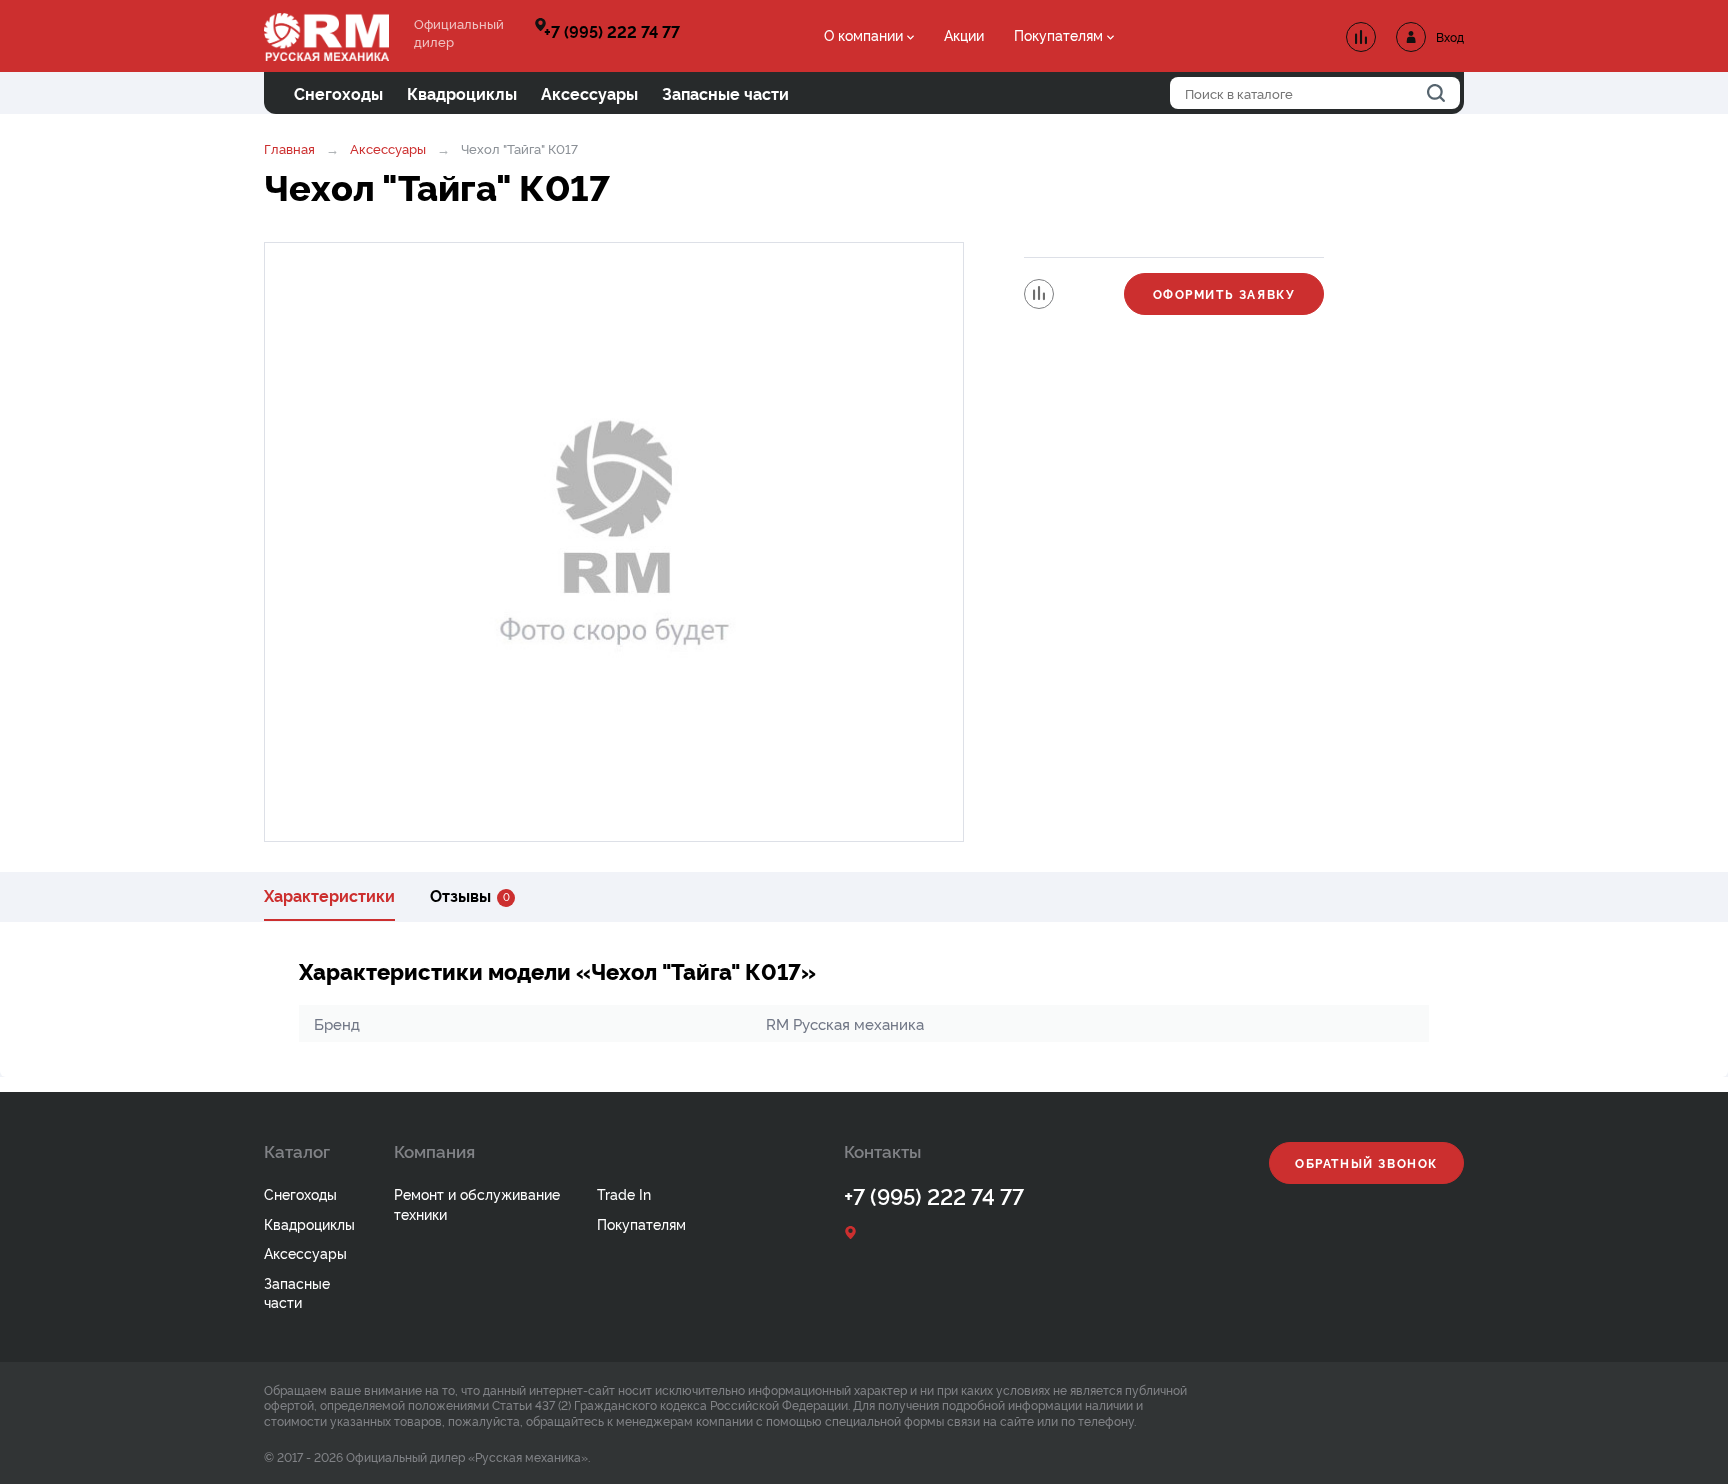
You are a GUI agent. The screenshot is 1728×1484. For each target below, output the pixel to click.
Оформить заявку (1224, 293)
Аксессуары (388, 148)
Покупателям (1058, 34)
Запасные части (297, 1292)
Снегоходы (300, 1193)
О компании (863, 34)
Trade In (624, 1193)
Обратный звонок (1366, 1162)
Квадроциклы (309, 1223)
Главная (289, 148)
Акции (964, 34)
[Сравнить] (1039, 294)
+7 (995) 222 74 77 (612, 31)
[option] (614, 542)
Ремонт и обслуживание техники (477, 1203)
